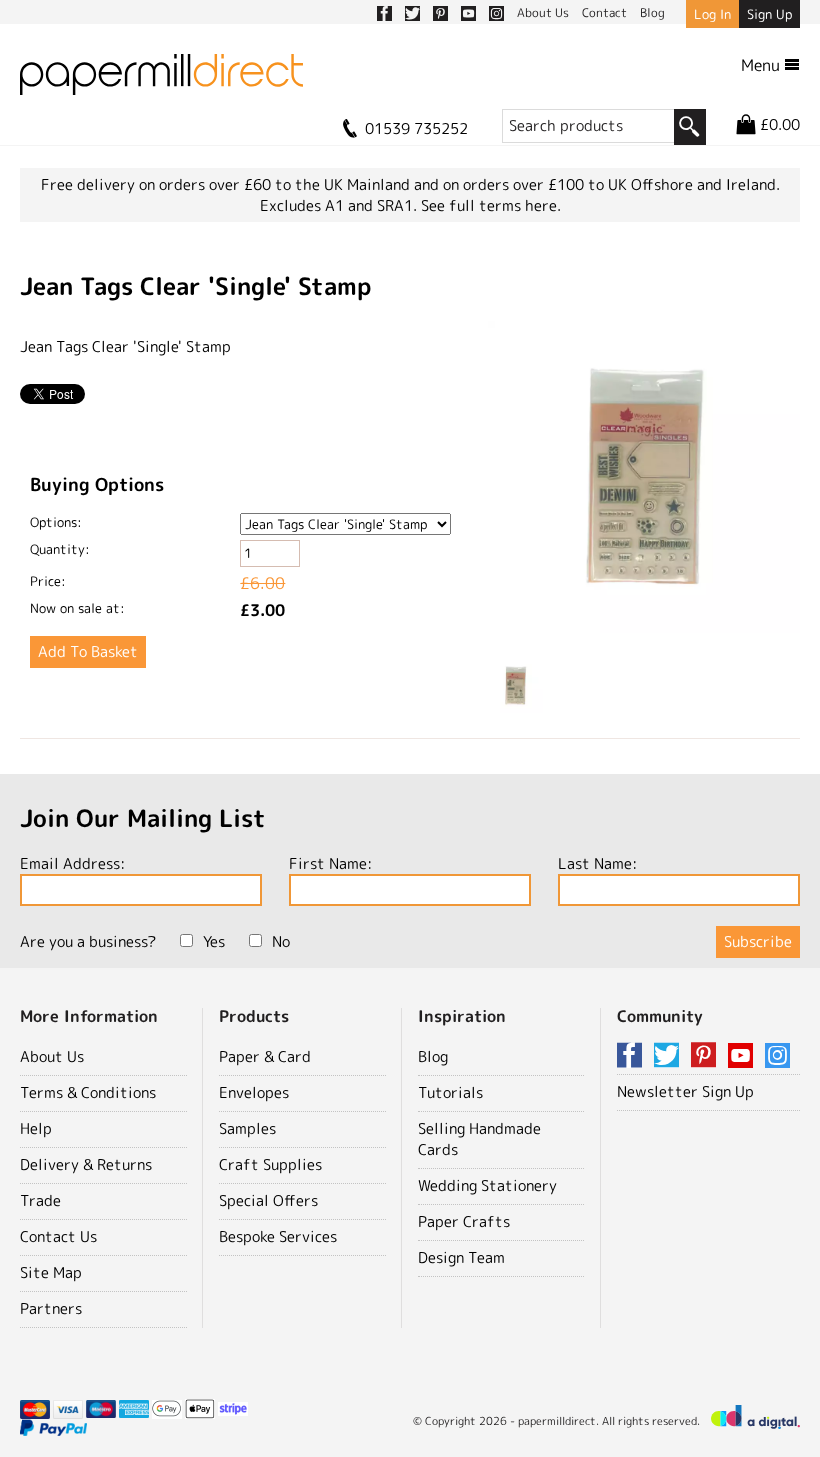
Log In (712, 14)
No (281, 941)
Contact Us (58, 1236)
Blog (433, 1056)
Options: (56, 522)
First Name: (330, 863)
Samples (247, 1128)
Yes (214, 941)
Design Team (461, 1257)
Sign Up (769, 14)
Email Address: (72, 863)
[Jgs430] (644, 479)
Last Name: (597, 863)
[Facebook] (633, 1056)
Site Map (51, 1272)
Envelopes (254, 1092)
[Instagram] (777, 1056)
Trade (40, 1200)
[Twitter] (670, 1056)
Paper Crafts (464, 1221)
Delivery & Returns (86, 1164)
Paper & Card (265, 1056)
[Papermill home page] (161, 80)
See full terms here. (491, 205)
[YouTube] (744, 1056)
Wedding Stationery (487, 1185)
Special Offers (268, 1200)
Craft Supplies (270, 1164)
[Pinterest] (707, 1056)
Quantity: (60, 549)
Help (36, 1128)
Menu (762, 65)
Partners (51, 1308)
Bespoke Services (278, 1236)
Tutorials (450, 1092)
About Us (52, 1056)
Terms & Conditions (88, 1092)
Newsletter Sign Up (685, 1091)
